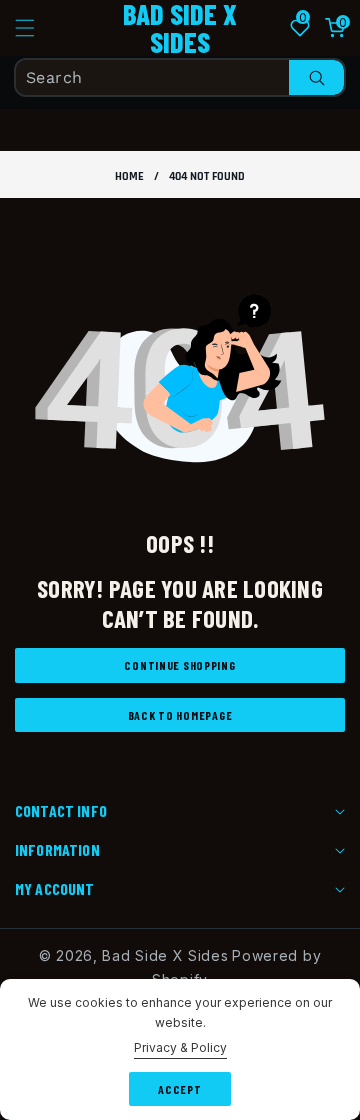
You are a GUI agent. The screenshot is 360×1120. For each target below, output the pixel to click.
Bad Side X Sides (165, 955)
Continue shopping (179, 665)
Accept (179, 1089)
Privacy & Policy (180, 1047)
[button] (37, 28)
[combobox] (180, 77)
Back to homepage (180, 715)
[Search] (316, 77)
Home (129, 176)
